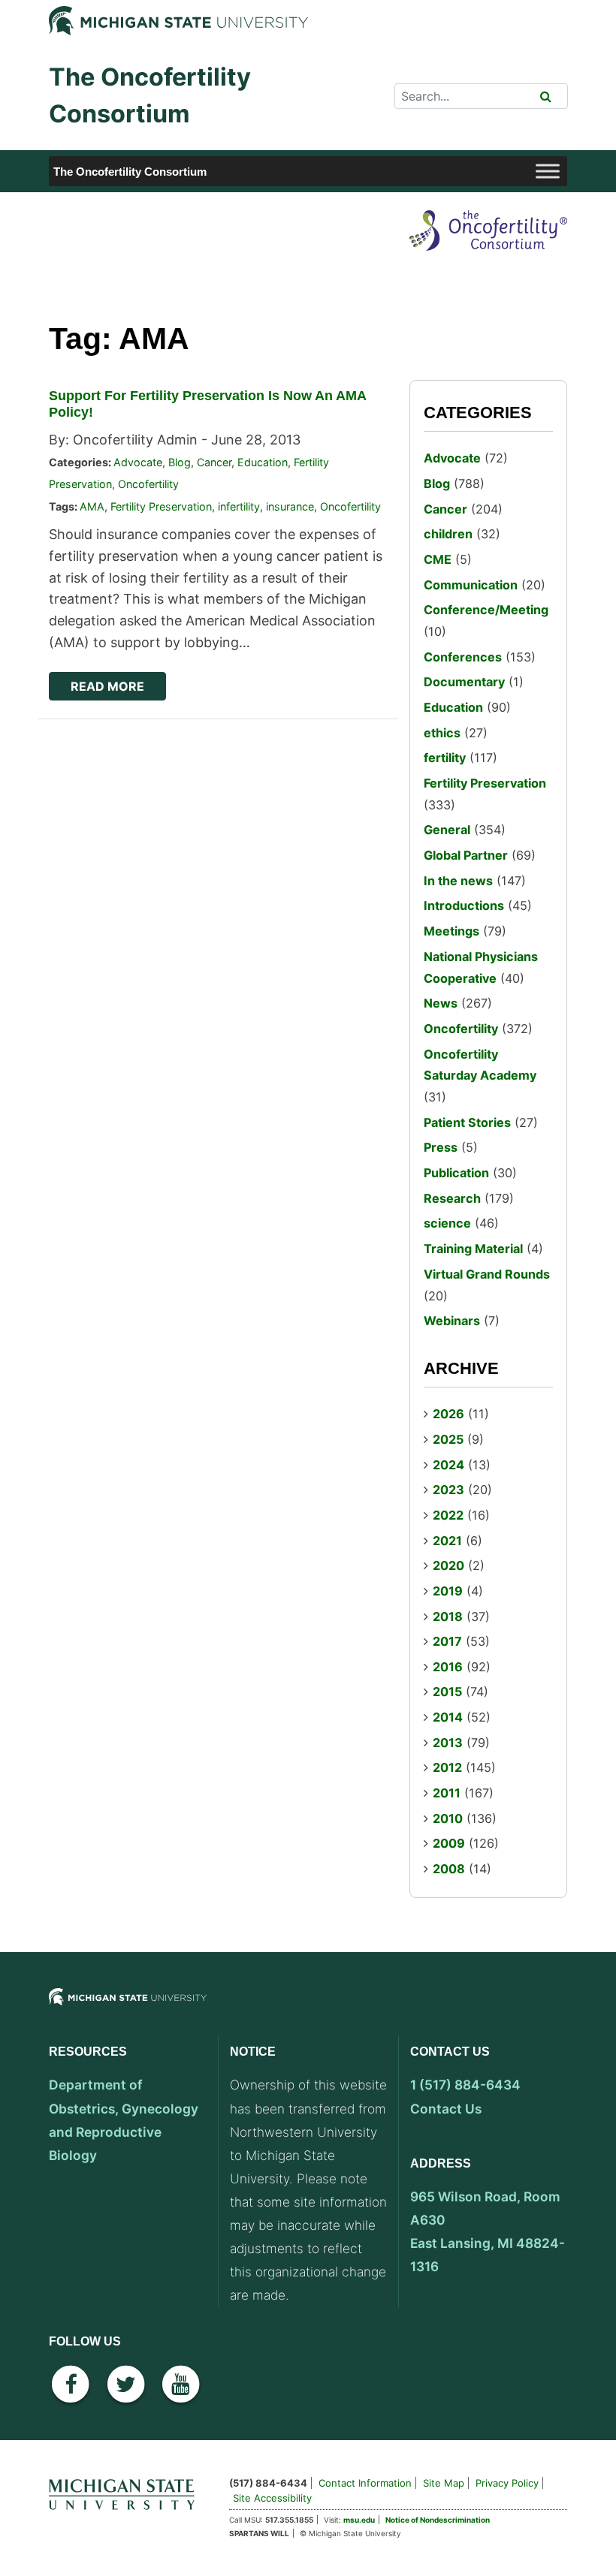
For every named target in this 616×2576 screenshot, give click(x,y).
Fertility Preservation (161, 506)
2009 (449, 1843)
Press (441, 1147)
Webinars (452, 1321)
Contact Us (446, 2109)
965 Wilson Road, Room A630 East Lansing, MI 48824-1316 (488, 2231)
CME (438, 559)
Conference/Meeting (486, 610)
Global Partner (466, 855)
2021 (447, 1541)
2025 (448, 1439)
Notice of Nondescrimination (438, 2520)
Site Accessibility (272, 2498)
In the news (458, 881)
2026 (448, 1414)
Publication (456, 1173)
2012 (447, 1767)
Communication (471, 585)
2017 (447, 1641)
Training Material (473, 1249)
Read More (107, 686)
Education (263, 462)
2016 (448, 1667)
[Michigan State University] (128, 2009)
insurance (290, 506)
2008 (449, 1869)
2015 (447, 1692)
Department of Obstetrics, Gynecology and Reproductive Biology (124, 2120)
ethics (442, 733)
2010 (448, 1818)
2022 (448, 1515)
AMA (92, 506)
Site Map (444, 2483)
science (447, 1223)
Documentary (464, 682)
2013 (448, 1743)
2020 (448, 1565)
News (441, 1003)
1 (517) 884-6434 (465, 2085)
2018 (448, 1616)
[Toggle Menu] (548, 172)
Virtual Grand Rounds (487, 1274)
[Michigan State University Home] (128, 2492)
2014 (448, 1717)
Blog (180, 462)
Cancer (214, 462)
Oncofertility (148, 484)
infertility (239, 506)
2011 (447, 1793)
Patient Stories (467, 1122)
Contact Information (365, 2483)
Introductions (464, 905)
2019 (448, 1591)
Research (452, 1198)
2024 (448, 1465)
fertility (445, 758)
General (447, 830)
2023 (448, 1490)
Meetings (451, 931)
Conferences (463, 657)
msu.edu (359, 2520)
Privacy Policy (507, 2483)
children (448, 534)
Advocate (138, 462)
